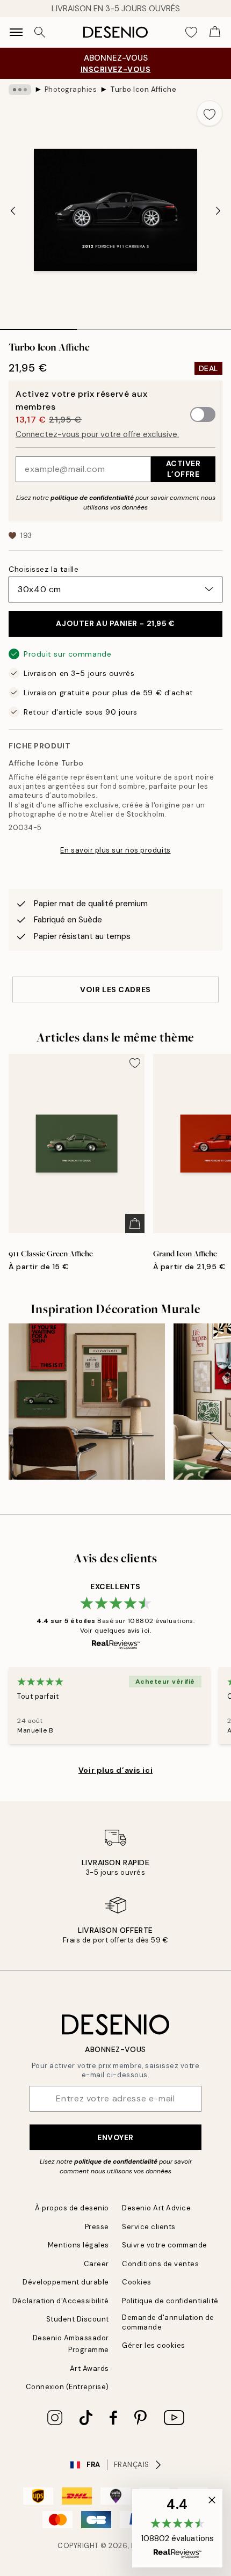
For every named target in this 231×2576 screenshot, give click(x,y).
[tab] (38, 326)
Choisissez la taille (44, 569)
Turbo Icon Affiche (143, 89)
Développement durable (66, 2282)
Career (96, 2264)
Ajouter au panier (115, 623)
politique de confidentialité (92, 498)
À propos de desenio (72, 2208)
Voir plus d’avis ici (115, 1770)
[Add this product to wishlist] (210, 113)
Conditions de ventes (160, 2264)
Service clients (149, 2227)
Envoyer (115, 2137)
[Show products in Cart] (215, 32)
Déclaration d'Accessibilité (61, 2301)
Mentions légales (78, 2245)
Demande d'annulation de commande (168, 2322)
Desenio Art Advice (156, 2208)
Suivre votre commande (165, 2245)
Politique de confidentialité (170, 2301)
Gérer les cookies (154, 2345)
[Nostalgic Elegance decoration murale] (87, 1402)
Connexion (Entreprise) (67, 2387)
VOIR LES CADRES (115, 989)
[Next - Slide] (218, 211)
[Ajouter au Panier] (135, 1224)
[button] (177, 2528)
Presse (97, 2227)
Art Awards (89, 2368)
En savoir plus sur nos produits (115, 850)
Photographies (71, 89)
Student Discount (78, 2319)
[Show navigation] (16, 32)
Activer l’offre (183, 468)
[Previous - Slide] (13, 211)
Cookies (137, 2282)
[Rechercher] (40, 32)
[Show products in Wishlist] (191, 32)
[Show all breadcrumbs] (20, 90)
